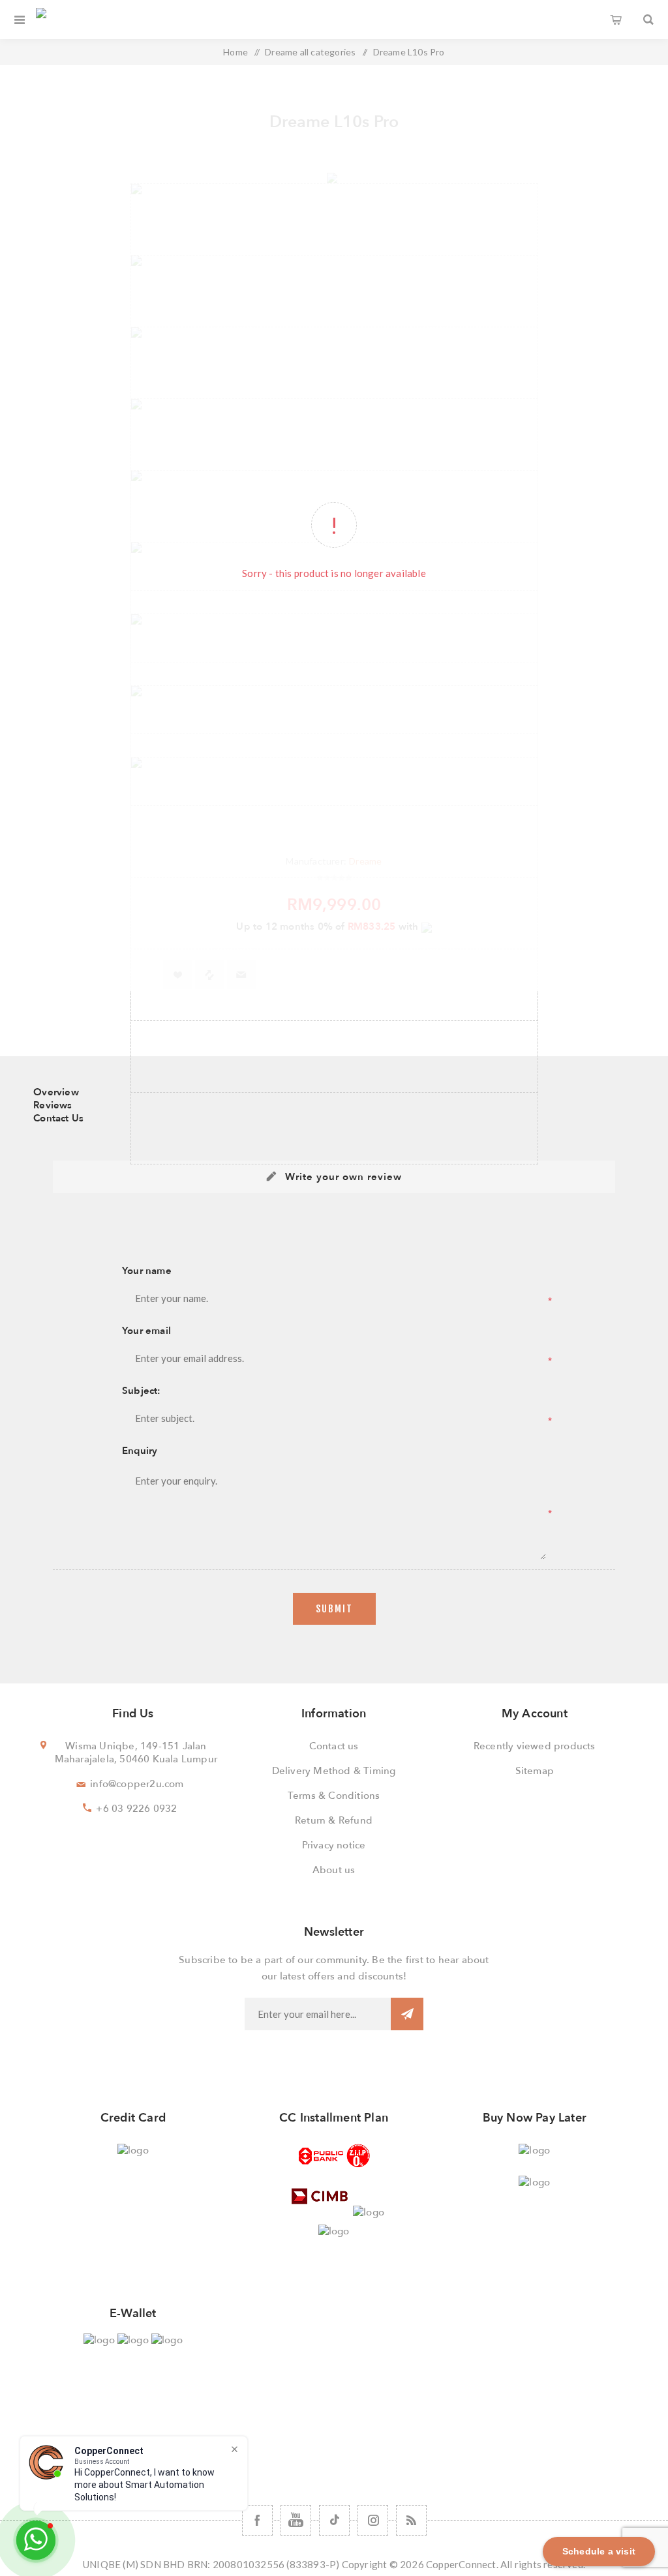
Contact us (334, 1746)
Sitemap (535, 1771)
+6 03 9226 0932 (136, 1809)
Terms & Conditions (334, 1796)
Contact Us (58, 1118)
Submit (334, 1609)
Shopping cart (616, 20)
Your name (147, 1271)
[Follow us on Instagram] (373, 2520)
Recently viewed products (535, 1746)
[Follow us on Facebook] (257, 2520)
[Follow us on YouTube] (296, 2520)
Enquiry (140, 1451)
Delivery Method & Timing (334, 1771)
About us (334, 1870)
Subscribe (407, 2014)
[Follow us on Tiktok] (334, 2520)
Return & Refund (334, 1820)
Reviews (53, 1105)
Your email (146, 1331)
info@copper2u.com (137, 1784)
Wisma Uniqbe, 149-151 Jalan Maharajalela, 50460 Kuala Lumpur (136, 1753)
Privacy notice (334, 1845)
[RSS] (411, 2520)
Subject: (142, 1391)
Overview (56, 1092)
